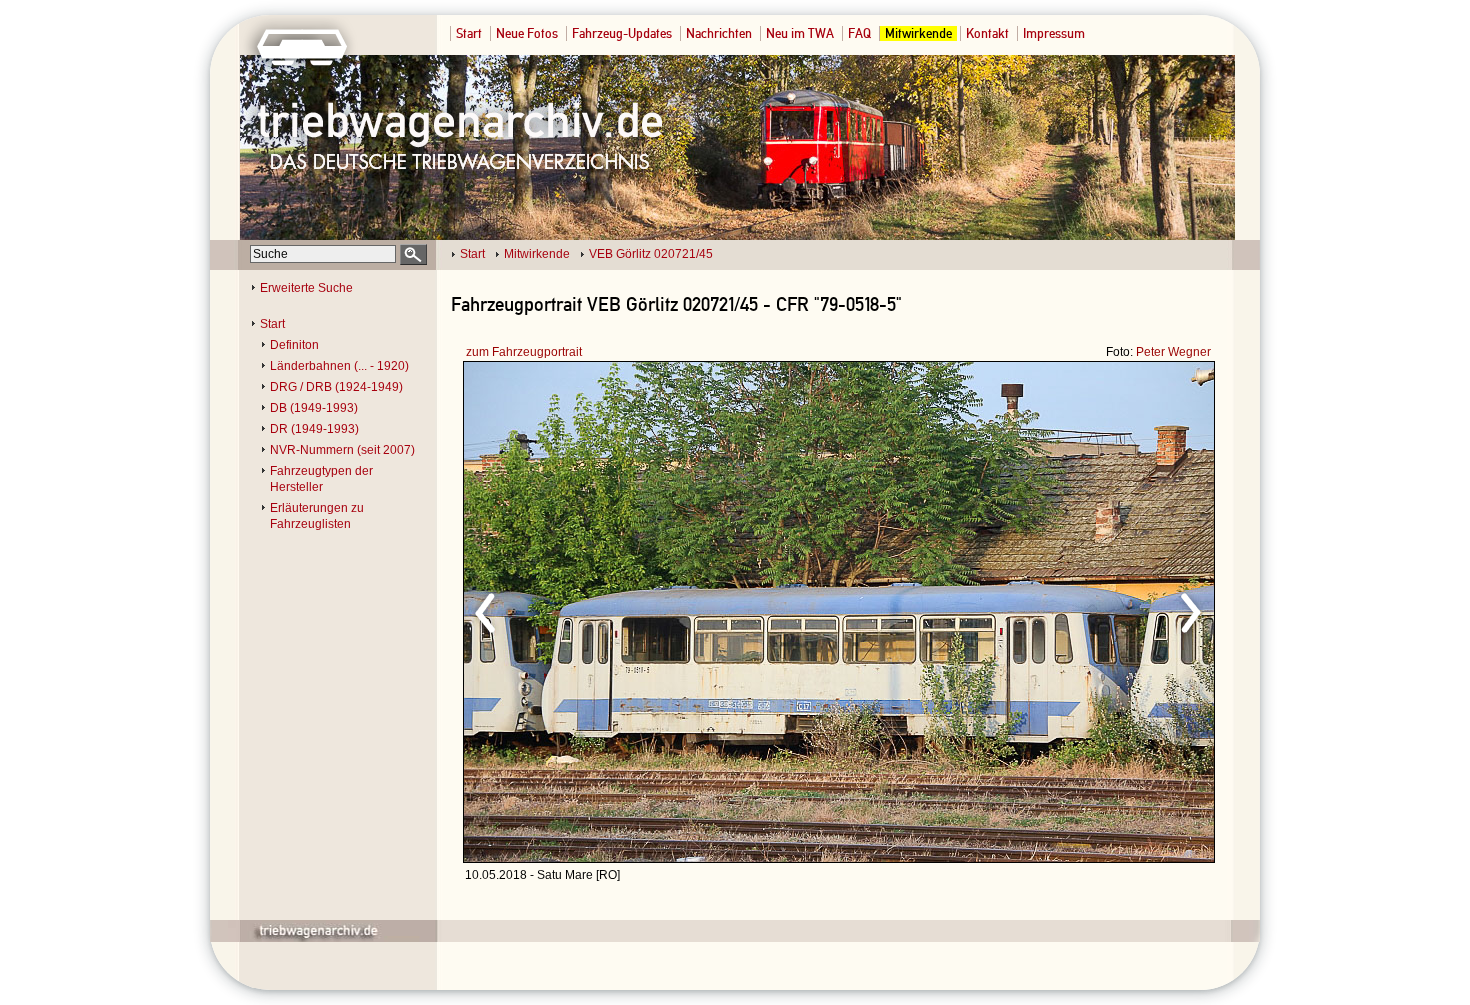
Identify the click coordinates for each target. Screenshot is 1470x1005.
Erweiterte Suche (306, 288)
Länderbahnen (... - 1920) (339, 366)
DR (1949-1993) (314, 429)
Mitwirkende (918, 33)
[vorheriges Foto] (655, 610)
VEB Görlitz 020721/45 (651, 254)
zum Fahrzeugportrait (524, 352)
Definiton (294, 345)
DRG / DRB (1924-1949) (336, 387)
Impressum (1054, 33)
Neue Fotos (527, 33)
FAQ (859, 33)
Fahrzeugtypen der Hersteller (321, 479)
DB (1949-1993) (314, 408)
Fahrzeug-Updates (622, 33)
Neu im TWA (800, 33)
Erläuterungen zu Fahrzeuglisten (317, 516)
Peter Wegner (1173, 352)
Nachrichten (719, 33)
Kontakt (987, 33)
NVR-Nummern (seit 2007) (342, 450)
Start (469, 33)
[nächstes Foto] (1015, 610)
